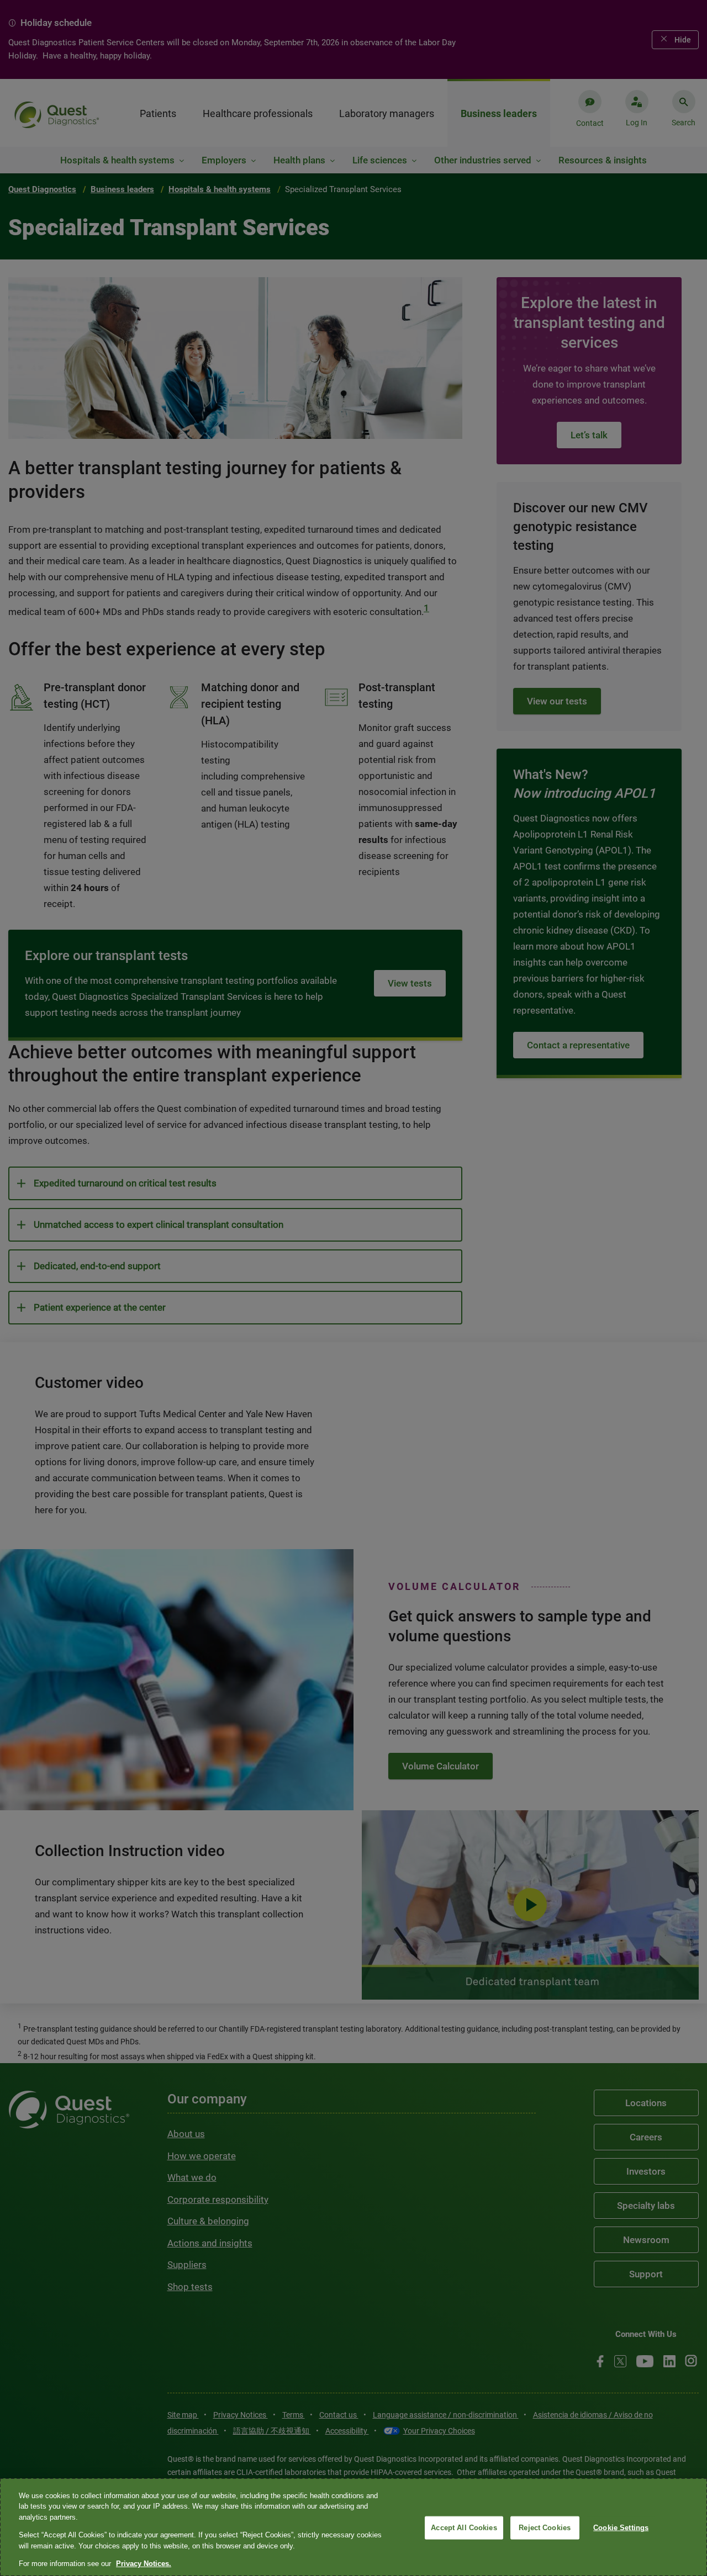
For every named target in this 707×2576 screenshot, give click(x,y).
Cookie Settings (621, 2528)
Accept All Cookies (464, 2528)
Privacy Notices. (144, 2564)
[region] (353, 2527)
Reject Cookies (545, 2528)
